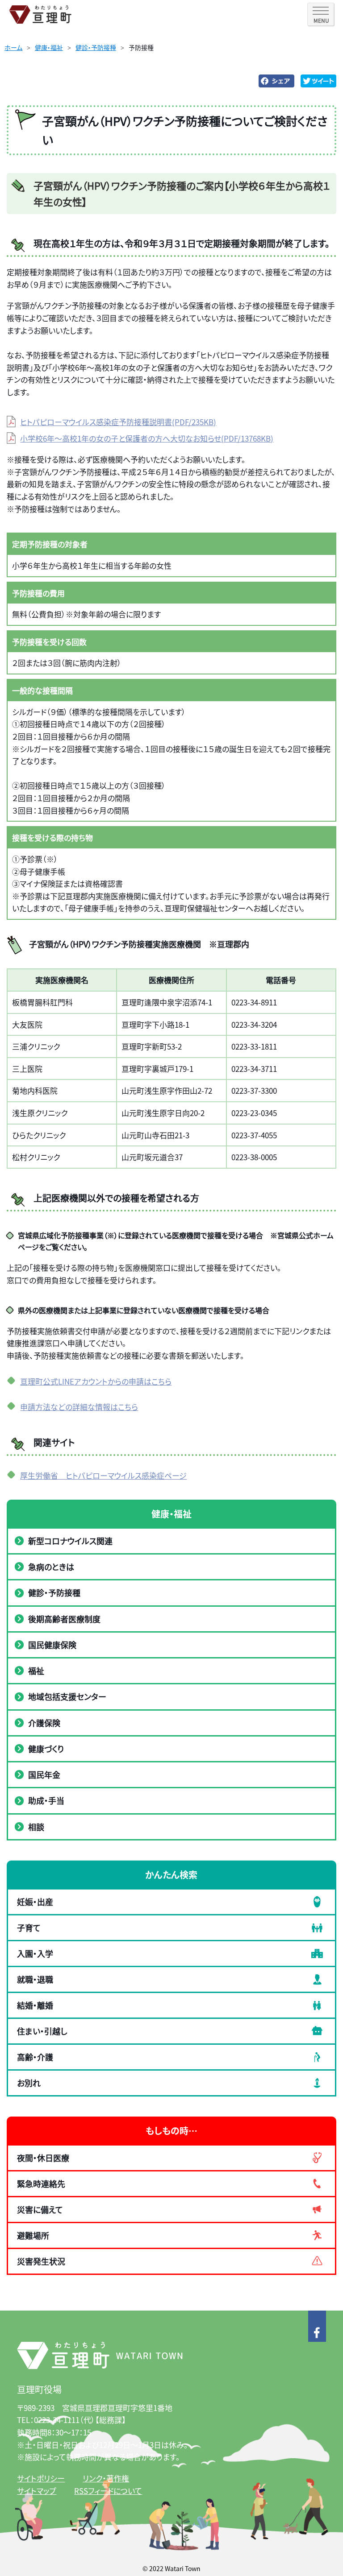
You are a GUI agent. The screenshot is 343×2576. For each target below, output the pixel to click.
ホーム (13, 47)
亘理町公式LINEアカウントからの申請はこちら (96, 1381)
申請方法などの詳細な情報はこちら (79, 1407)
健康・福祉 (49, 47)
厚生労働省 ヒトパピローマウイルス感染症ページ (103, 1475)
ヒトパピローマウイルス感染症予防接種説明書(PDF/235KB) (118, 422)
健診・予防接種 (96, 47)
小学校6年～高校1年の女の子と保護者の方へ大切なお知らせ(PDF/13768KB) (147, 438)
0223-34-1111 (57, 2420)
